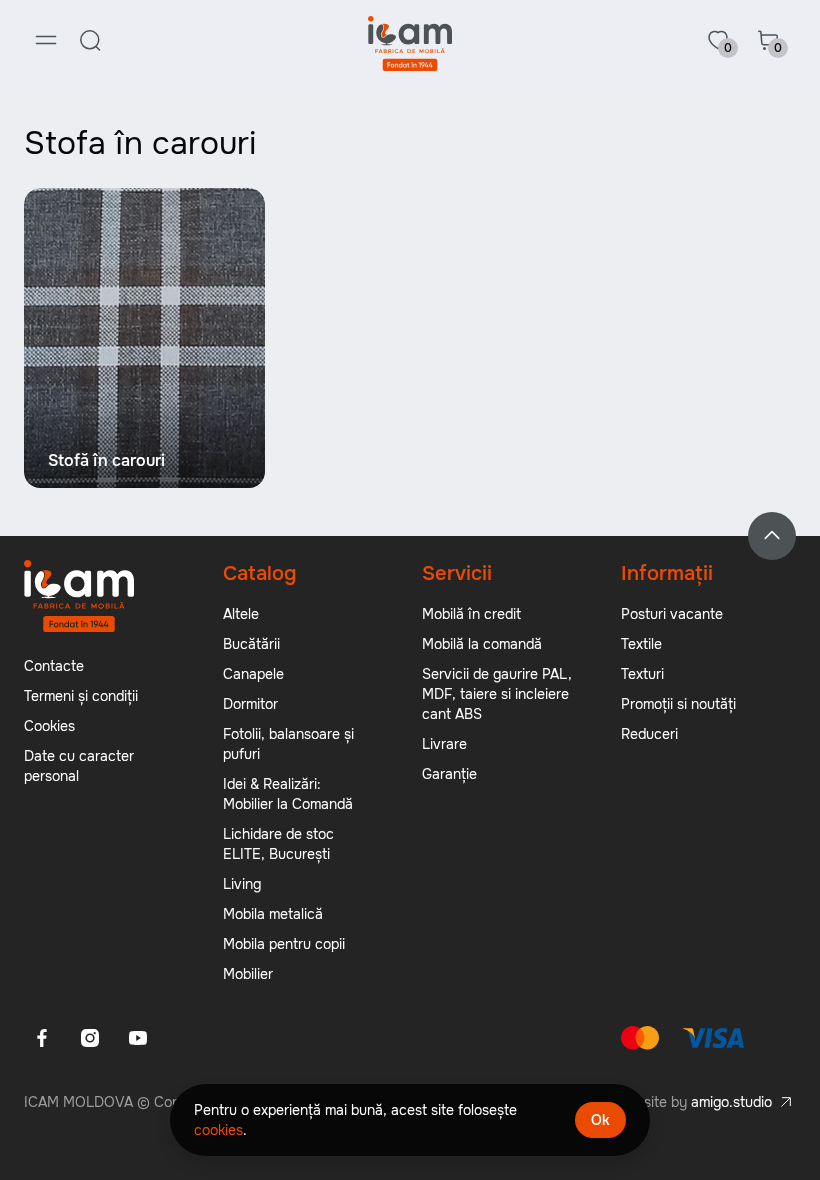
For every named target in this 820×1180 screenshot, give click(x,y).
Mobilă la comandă (482, 644)
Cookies (49, 726)
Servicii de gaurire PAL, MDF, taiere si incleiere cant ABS (497, 694)
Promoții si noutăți (678, 704)
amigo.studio (731, 1102)
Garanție (449, 774)
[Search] (90, 40)
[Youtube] (138, 1038)
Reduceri (649, 734)
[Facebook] (42, 1038)
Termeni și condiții (81, 696)
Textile (641, 644)
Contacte (54, 666)
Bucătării (251, 644)
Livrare (444, 744)
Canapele (253, 674)
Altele (241, 614)
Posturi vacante (672, 614)
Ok (600, 1120)
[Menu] (46, 40)
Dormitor (250, 704)
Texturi (642, 674)
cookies (218, 1130)
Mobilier (248, 974)
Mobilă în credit (471, 614)
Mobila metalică (273, 914)
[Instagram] (90, 1038)
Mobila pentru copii (284, 944)
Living (242, 884)
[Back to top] (772, 536)
